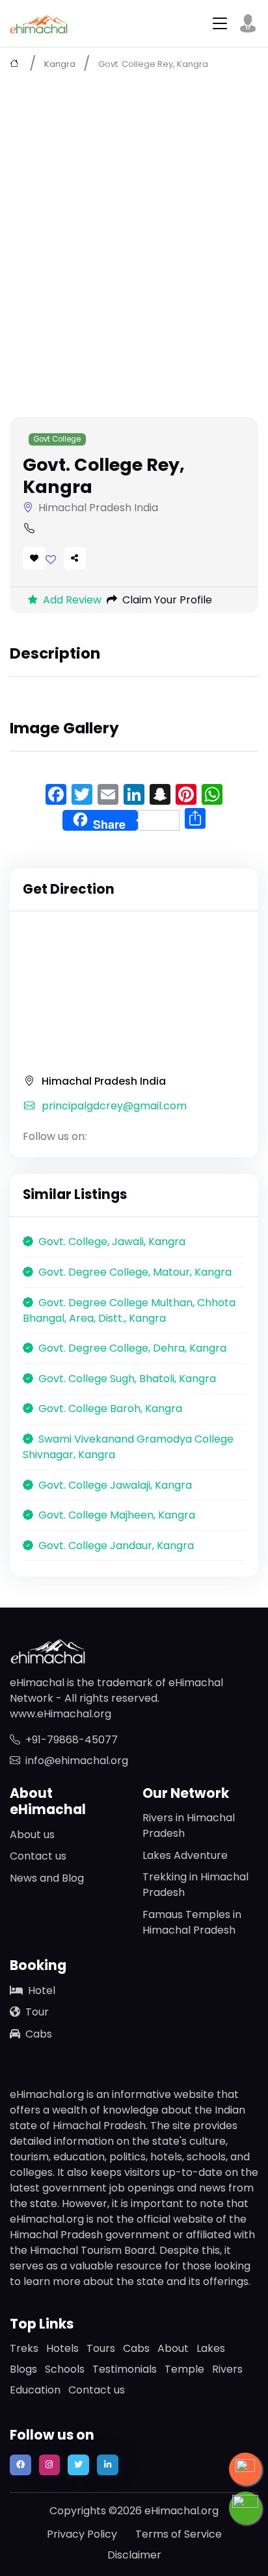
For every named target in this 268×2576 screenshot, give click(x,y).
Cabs (39, 2034)
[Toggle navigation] (220, 24)
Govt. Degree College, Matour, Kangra (135, 1272)
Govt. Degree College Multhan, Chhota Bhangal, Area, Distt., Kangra (129, 1310)
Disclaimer (134, 2555)
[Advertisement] (134, 220)
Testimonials (125, 2369)
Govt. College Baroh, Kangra (110, 1408)
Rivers (227, 2369)
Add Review (72, 600)
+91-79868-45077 (72, 1740)
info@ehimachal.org (77, 1761)
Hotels (62, 2348)
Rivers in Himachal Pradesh (189, 1825)
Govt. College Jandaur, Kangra (116, 1546)
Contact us (38, 1856)
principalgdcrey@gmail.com (114, 1106)
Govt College (57, 439)
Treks (24, 2348)
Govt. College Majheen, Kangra (117, 1515)
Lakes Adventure (185, 1855)
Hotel (42, 1990)
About (173, 2348)
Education (35, 2390)
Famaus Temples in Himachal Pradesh (192, 1922)
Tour (37, 2012)
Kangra (60, 64)
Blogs (23, 2369)
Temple (184, 2369)
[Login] (51, 560)
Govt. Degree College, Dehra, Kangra (132, 1348)
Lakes (211, 2348)
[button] (248, 23)
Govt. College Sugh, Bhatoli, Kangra (127, 1379)
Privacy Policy (82, 2534)
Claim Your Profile (167, 600)
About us (32, 1835)
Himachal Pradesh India (104, 1081)
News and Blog (47, 1878)
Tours (101, 2348)
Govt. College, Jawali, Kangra (112, 1242)
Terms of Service (179, 2534)
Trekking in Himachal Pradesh (195, 1885)
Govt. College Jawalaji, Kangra (115, 1485)
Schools (65, 2369)
